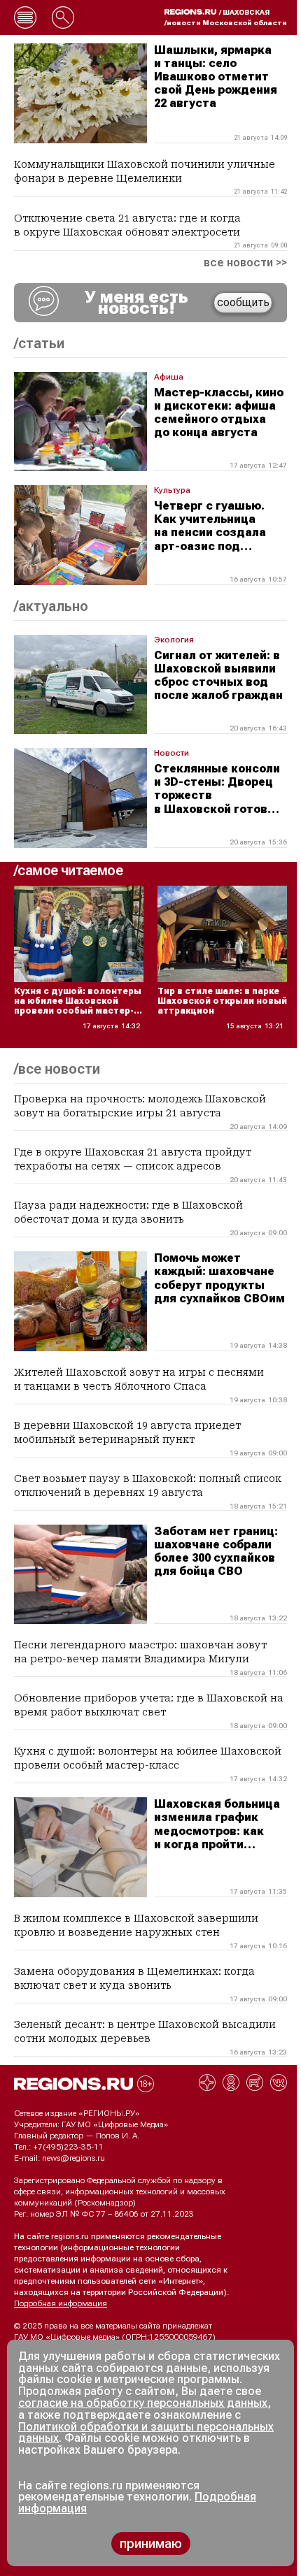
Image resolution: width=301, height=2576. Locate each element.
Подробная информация (61, 2303)
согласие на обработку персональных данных (143, 2403)
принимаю (151, 2543)
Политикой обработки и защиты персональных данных (146, 2433)
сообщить (243, 302)
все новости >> (245, 263)
